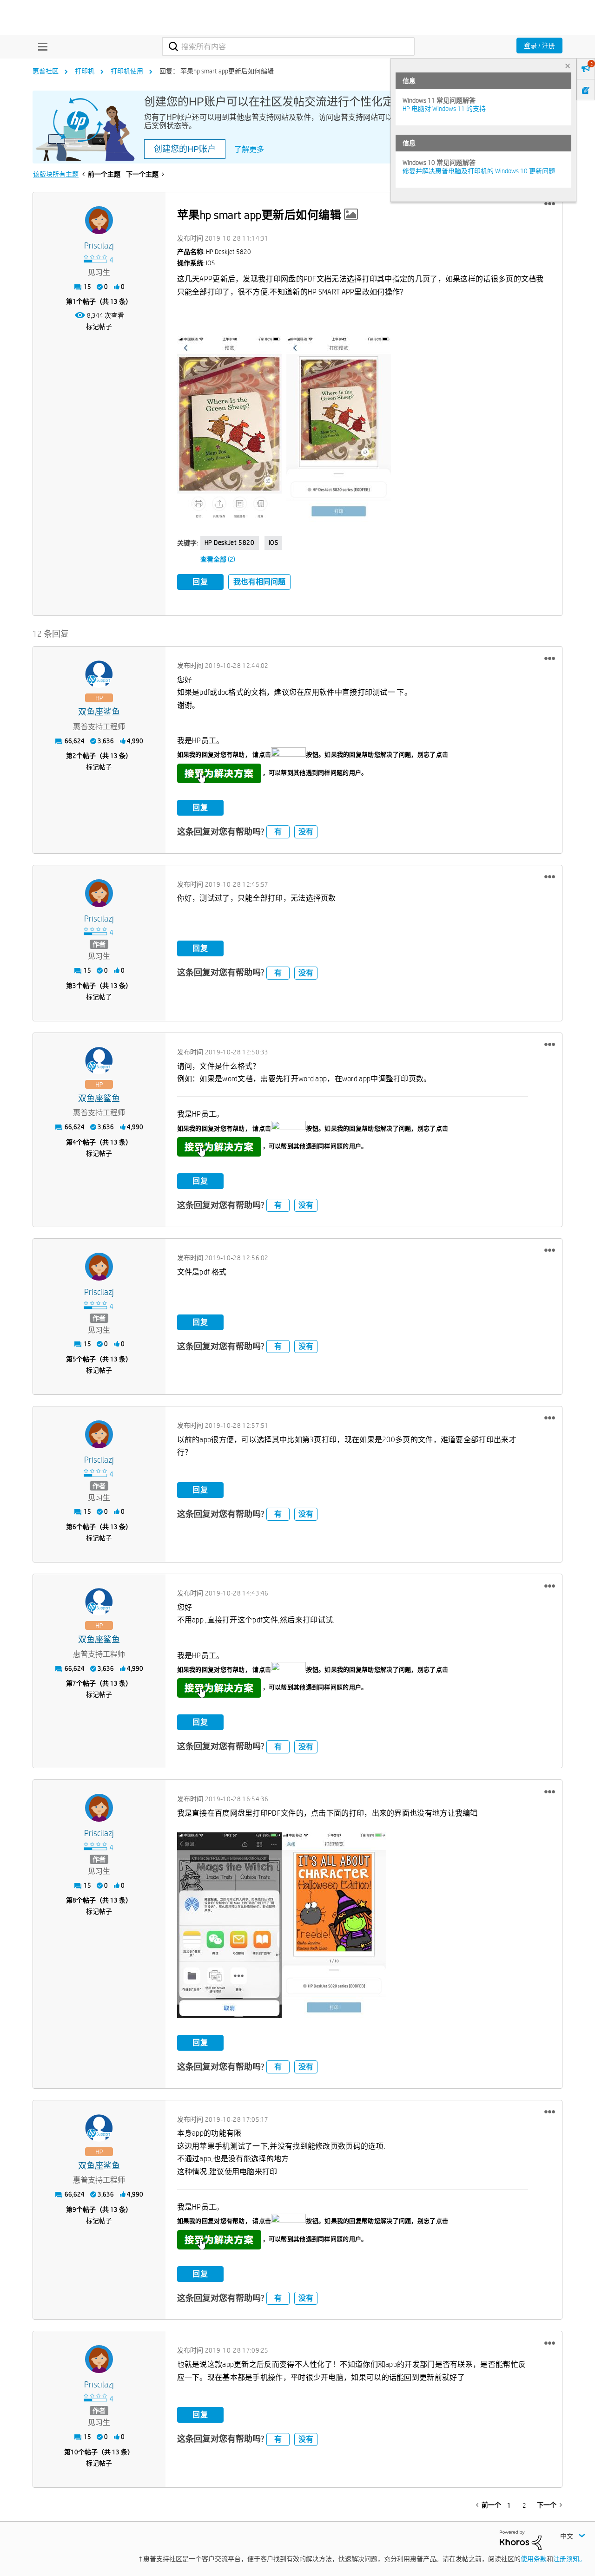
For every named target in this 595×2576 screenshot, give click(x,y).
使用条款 (534, 2559)
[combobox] (288, 46)
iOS (274, 543)
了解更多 (249, 149)
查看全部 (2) (218, 559)
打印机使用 (127, 71)
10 (74, 2452)
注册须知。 (569, 2559)
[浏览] (40, 46)
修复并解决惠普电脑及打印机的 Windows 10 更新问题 (479, 171)
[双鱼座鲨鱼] (99, 674)
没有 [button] (306, 832)
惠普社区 (46, 71)
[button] (550, 204)
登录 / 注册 (539, 46)
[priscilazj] (99, 220)
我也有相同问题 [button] (259, 582)
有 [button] (278, 832)
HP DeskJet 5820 (230, 543)
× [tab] (568, 66)
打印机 (85, 71)
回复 (200, 582)
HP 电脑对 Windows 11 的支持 (444, 109)
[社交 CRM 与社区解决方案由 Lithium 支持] (521, 2539)
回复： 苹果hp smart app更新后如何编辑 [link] (217, 71)
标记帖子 (99, 327)
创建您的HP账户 (185, 149)
